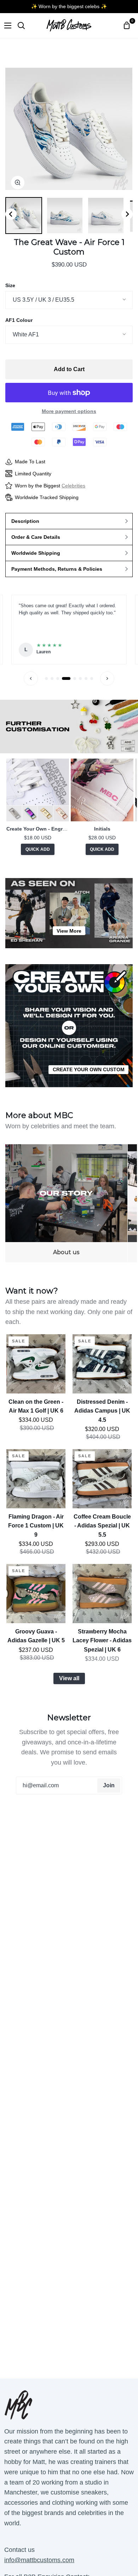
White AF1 (26, 334)
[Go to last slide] (11, 214)
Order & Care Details (36, 537)
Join (109, 1785)
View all (69, 1678)
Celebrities (73, 486)
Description (25, 521)
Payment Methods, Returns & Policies (57, 569)
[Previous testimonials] (31, 678)
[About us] (66, 1203)
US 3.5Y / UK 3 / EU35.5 (44, 300)
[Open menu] (6, 26)
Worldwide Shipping (36, 553)
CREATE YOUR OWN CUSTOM (89, 1069)
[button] (24, 216)
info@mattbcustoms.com (39, 2560)
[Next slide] (127, 214)
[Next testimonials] (107, 678)
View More (69, 931)
